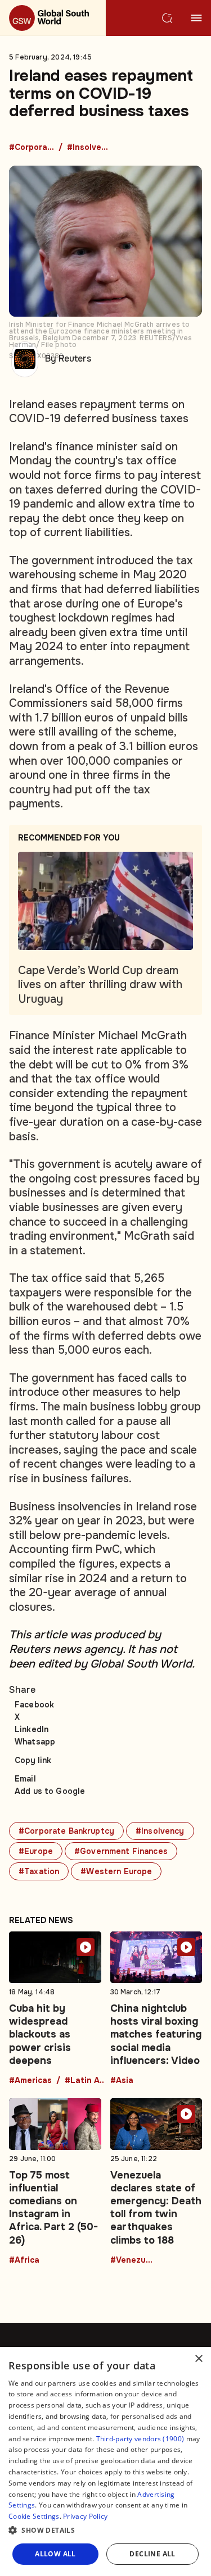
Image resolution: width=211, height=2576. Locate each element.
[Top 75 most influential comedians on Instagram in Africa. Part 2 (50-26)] (55, 2181)
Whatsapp (35, 1742)
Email (25, 1779)
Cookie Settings (34, 2516)
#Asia (122, 2081)
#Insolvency (89, 148)
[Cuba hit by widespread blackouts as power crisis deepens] (55, 2008)
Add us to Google (50, 1791)
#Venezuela (133, 2260)
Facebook (34, 1705)
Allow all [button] (55, 2554)
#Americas (30, 2081)
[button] (105, 2531)
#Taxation (39, 1871)
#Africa (24, 2260)
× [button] (198, 2359)
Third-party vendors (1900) (140, 2439)
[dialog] (105, 2461)
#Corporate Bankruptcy (32, 148)
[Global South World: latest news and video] (53, 18)
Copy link (33, 1760)
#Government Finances (121, 1851)
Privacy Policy (85, 2516)
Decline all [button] (152, 2554)
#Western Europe (116, 1871)
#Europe (36, 1851)
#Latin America (87, 2081)
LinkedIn (32, 1729)
